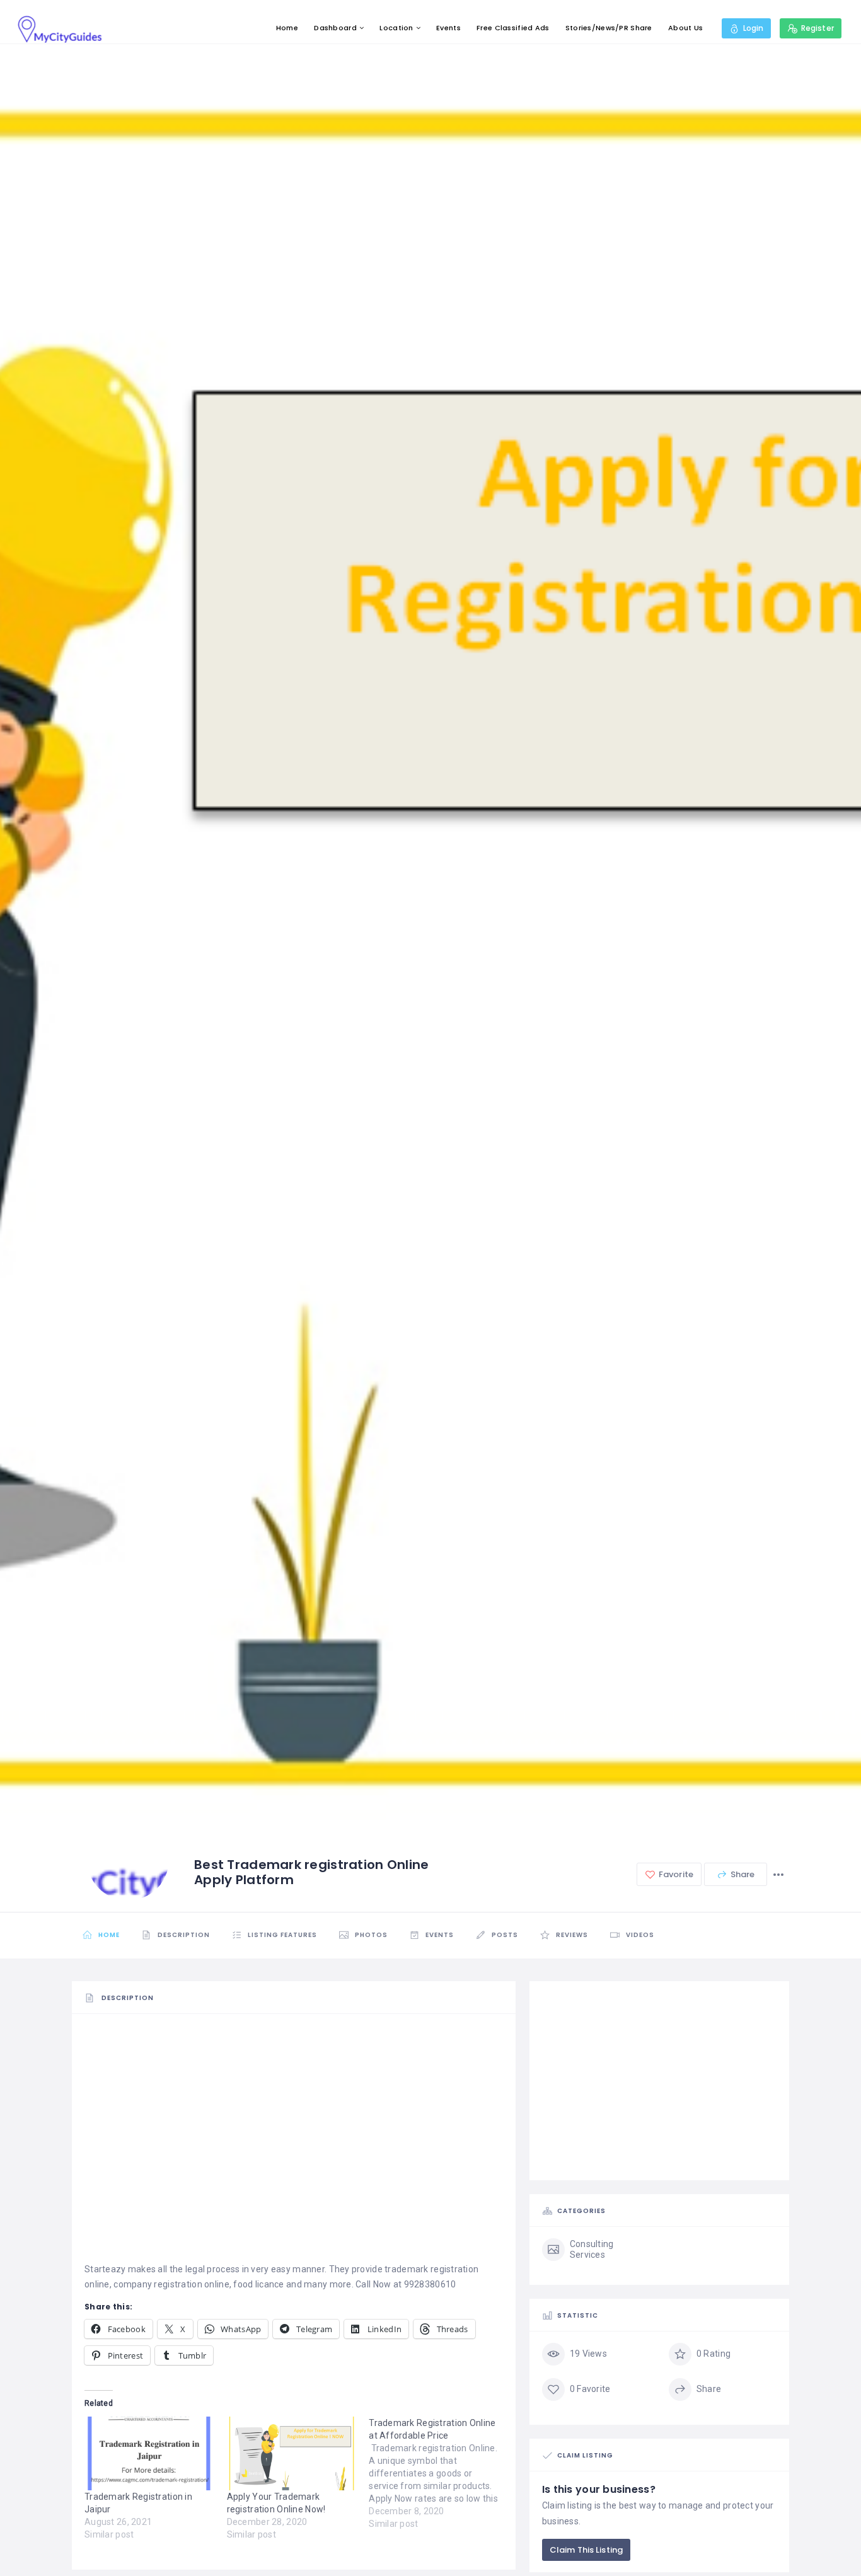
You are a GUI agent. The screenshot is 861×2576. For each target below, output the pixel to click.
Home (287, 28)
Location (396, 28)
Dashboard (335, 28)
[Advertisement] (294, 2113)
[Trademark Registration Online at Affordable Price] (440, 2473)
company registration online (171, 2284)
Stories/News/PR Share (609, 28)
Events (448, 28)
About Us (685, 28)
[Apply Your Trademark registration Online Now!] (292, 2454)
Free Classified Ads (513, 28)
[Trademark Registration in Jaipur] (149, 2454)
